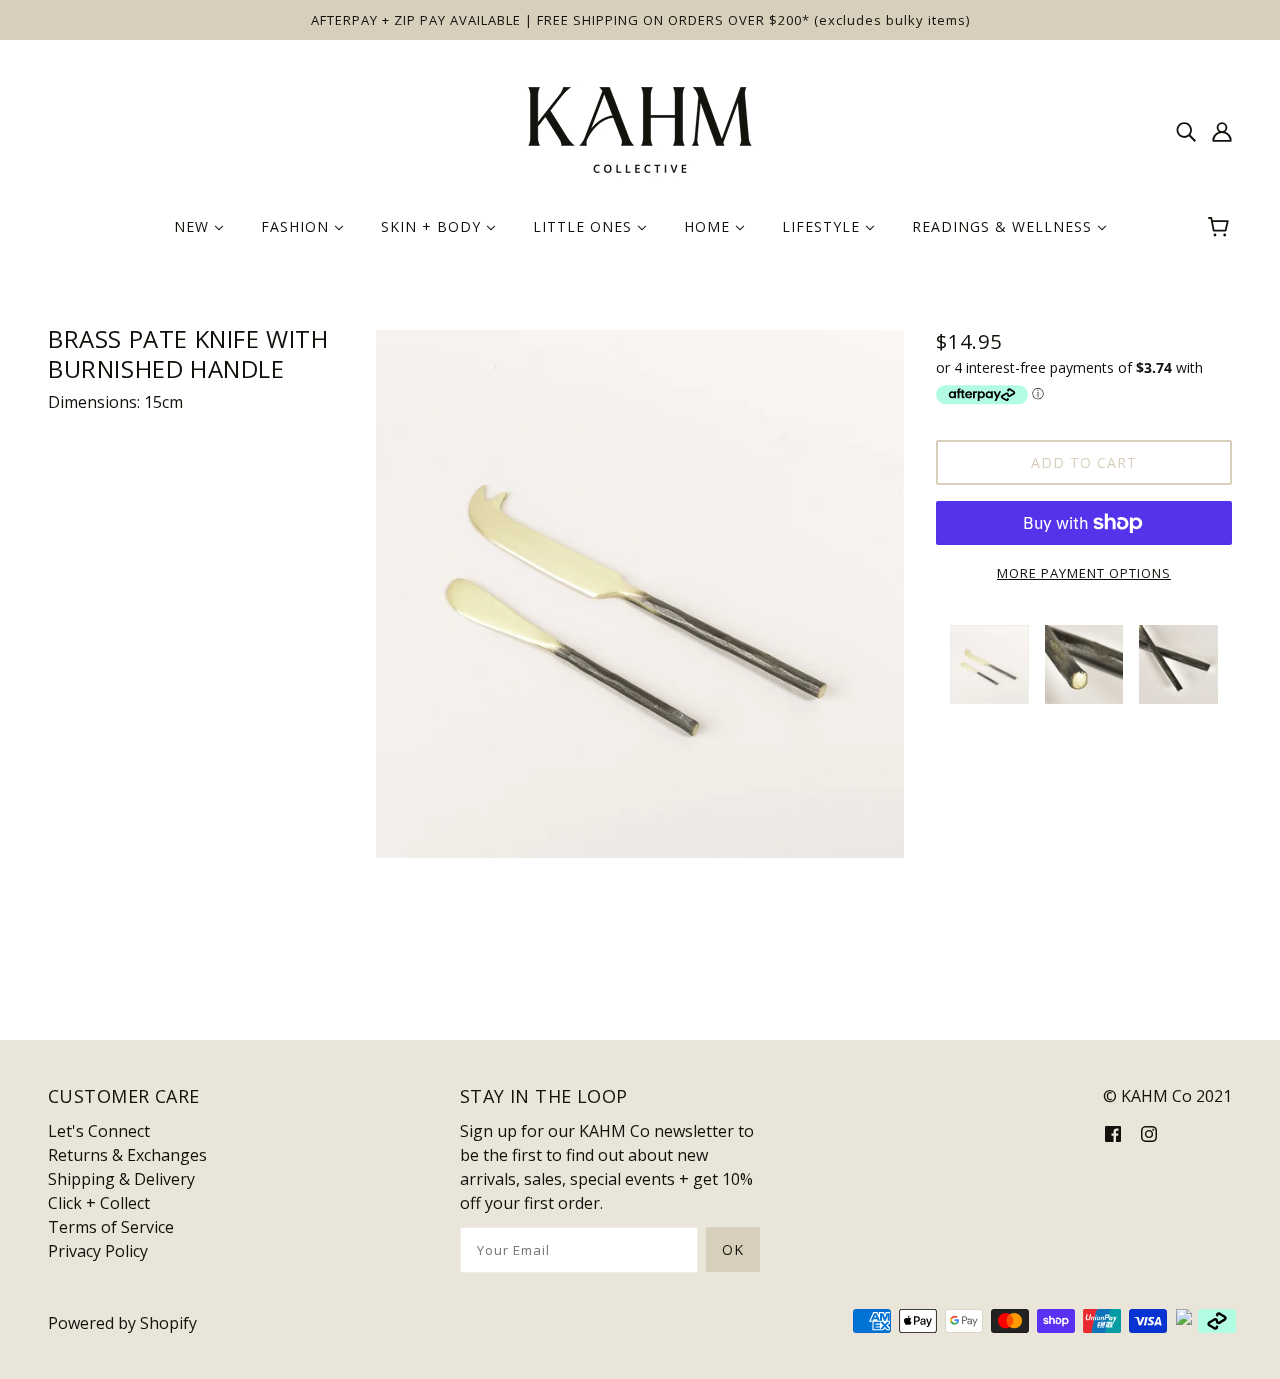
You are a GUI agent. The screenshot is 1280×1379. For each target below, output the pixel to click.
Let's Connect (99, 1131)
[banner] (640, 128)
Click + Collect (99, 1203)
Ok (733, 1249)
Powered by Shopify (122, 1323)
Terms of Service (111, 1227)
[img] (1186, 130)
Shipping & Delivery (121, 1179)
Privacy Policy (98, 1251)
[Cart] (1221, 227)
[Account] (1222, 130)
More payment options (1084, 573)
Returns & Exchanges (127, 1155)
